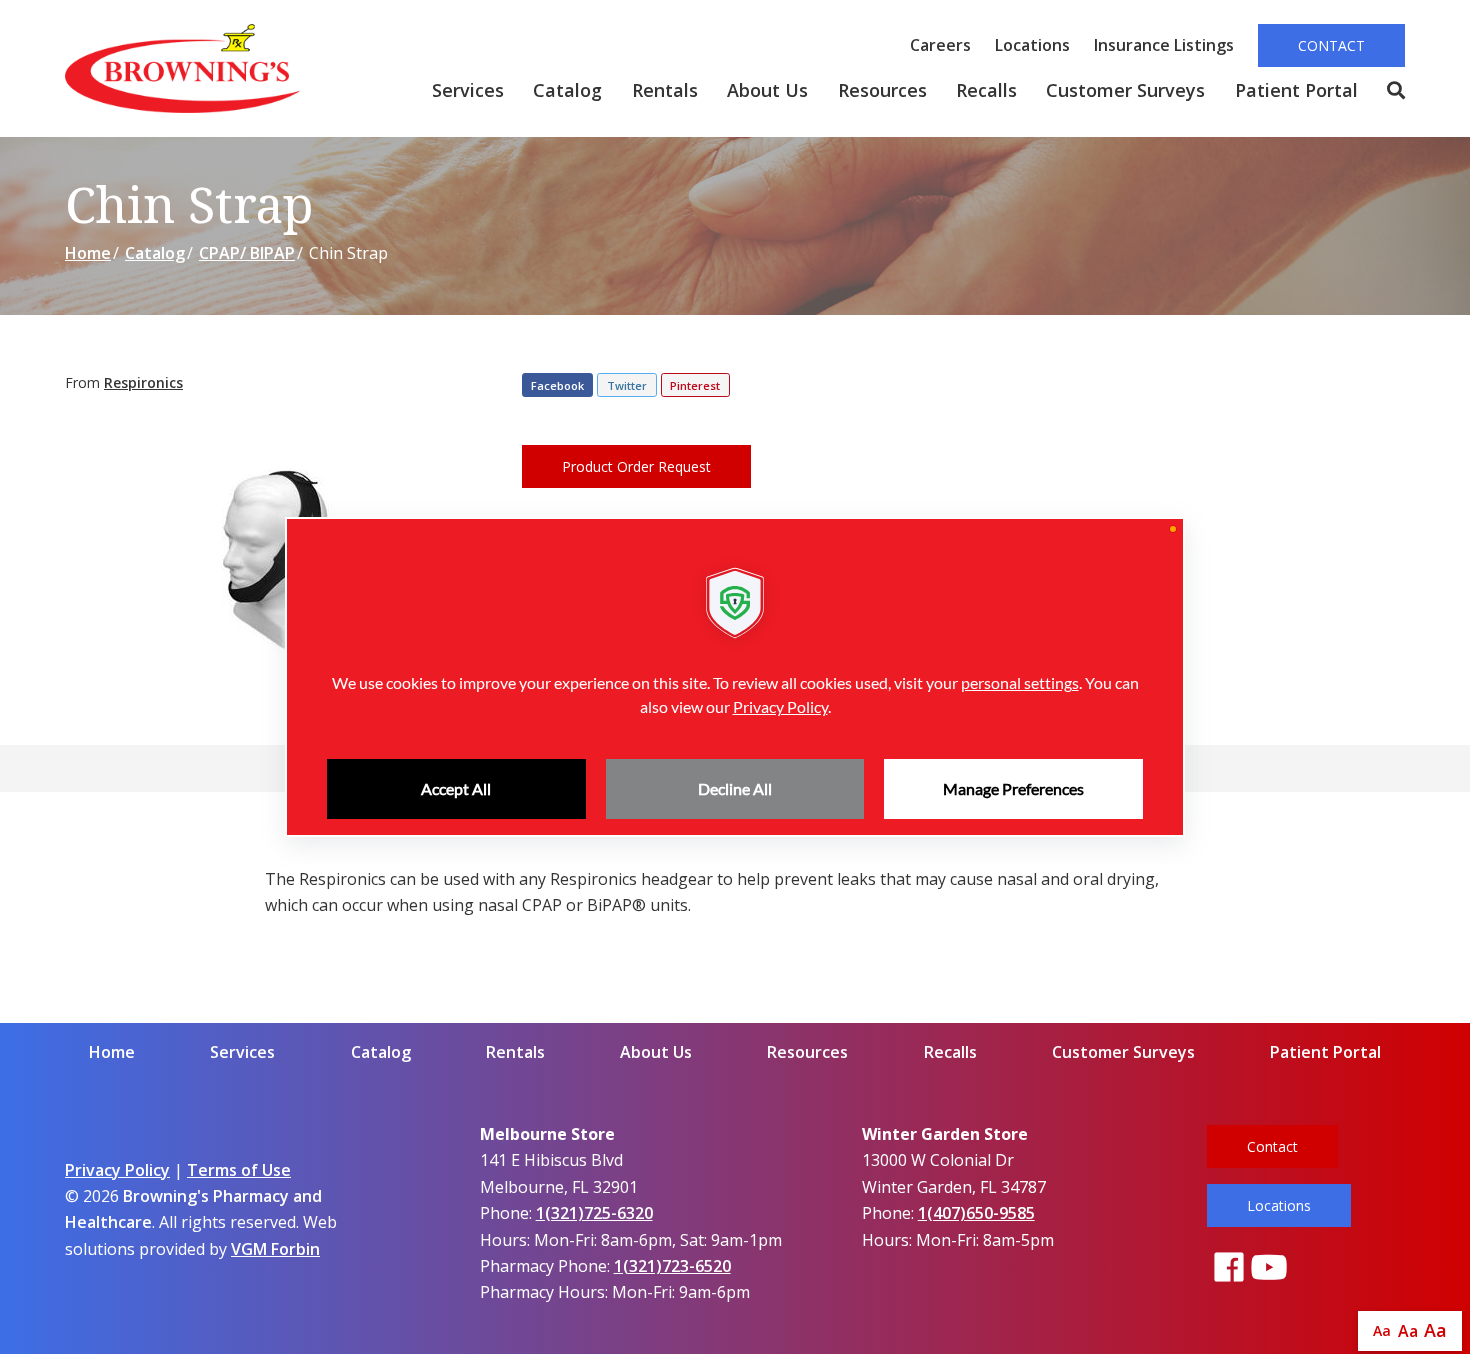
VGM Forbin (275, 1249)
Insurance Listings (1164, 45)
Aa (1382, 1330)
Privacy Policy (117, 1170)
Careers (940, 45)
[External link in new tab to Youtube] (1269, 1268)
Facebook (557, 385)
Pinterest (695, 385)
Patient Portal (1296, 90)
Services (468, 90)
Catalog (567, 90)
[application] (735, 677)
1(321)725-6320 (594, 1213)
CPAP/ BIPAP (247, 253)
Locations (1032, 45)
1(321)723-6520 (672, 1266)
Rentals (665, 90)
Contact (1331, 45)
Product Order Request (636, 466)
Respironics (143, 382)
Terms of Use (239, 1170)
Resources (882, 90)
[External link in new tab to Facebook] (1229, 1268)
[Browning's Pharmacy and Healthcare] (182, 68)
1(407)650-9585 (976, 1213)
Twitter (627, 385)
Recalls (986, 90)
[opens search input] (1388, 91)
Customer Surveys (1125, 90)
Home (88, 253)
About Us (767, 90)
